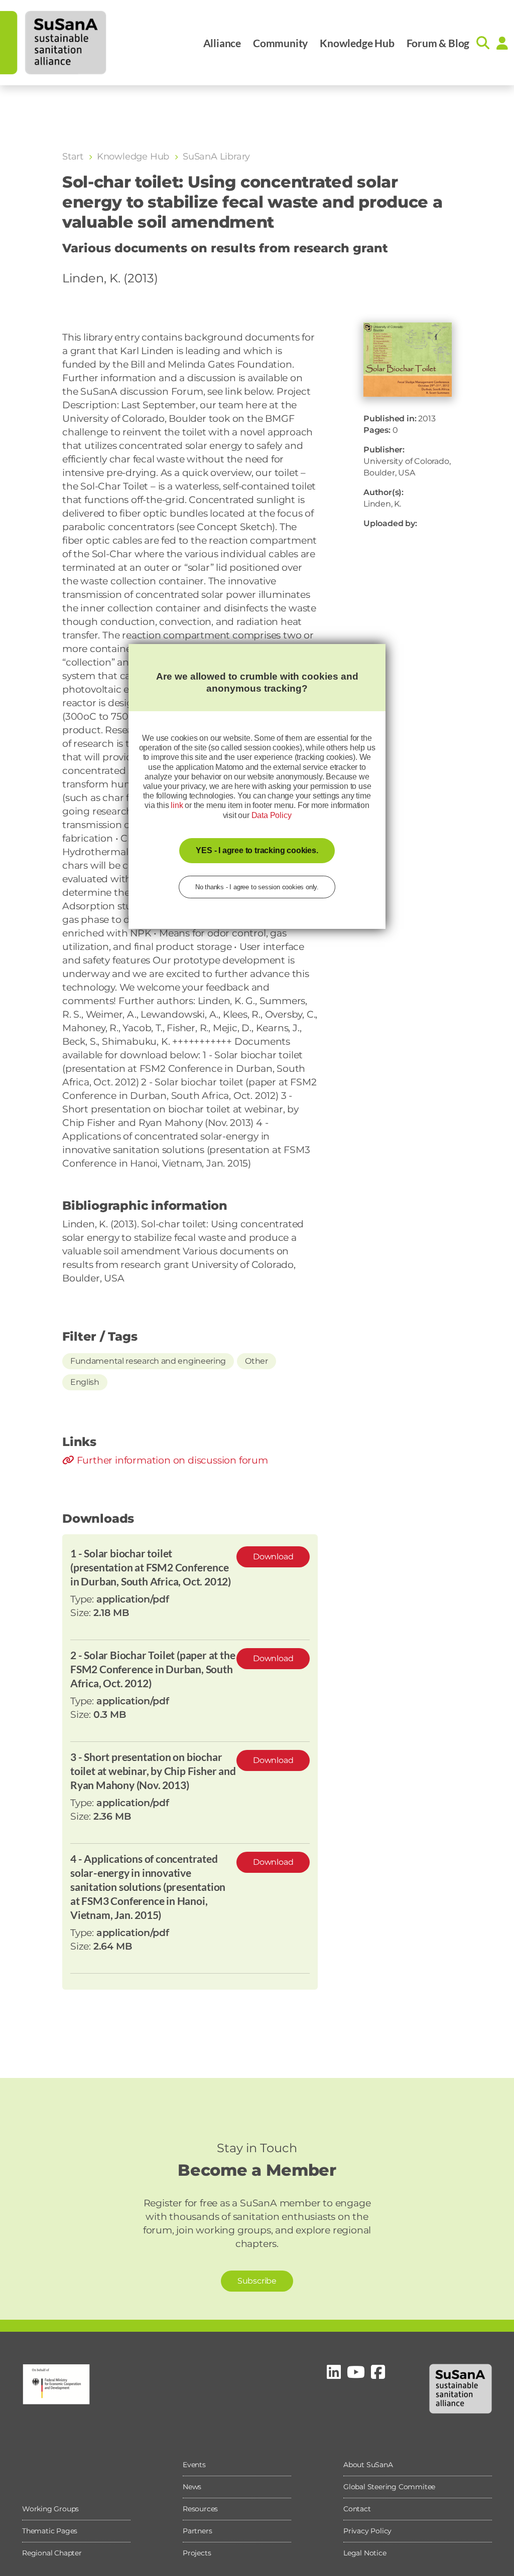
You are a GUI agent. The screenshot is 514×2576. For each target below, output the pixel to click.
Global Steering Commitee (389, 2487)
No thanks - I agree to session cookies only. (257, 887)
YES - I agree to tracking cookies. (257, 850)
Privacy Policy (367, 2531)
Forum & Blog (438, 43)
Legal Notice (365, 2553)
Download (273, 1557)
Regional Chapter (52, 2553)
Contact (357, 2509)
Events (194, 2465)
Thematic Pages (50, 2531)
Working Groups (50, 2509)
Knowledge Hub (357, 43)
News (192, 2487)
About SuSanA (368, 2465)
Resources (200, 2509)
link (177, 805)
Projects (197, 2553)
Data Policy (272, 815)
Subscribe (257, 2281)
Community (280, 43)
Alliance (222, 43)
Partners (197, 2531)
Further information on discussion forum (171, 1460)
